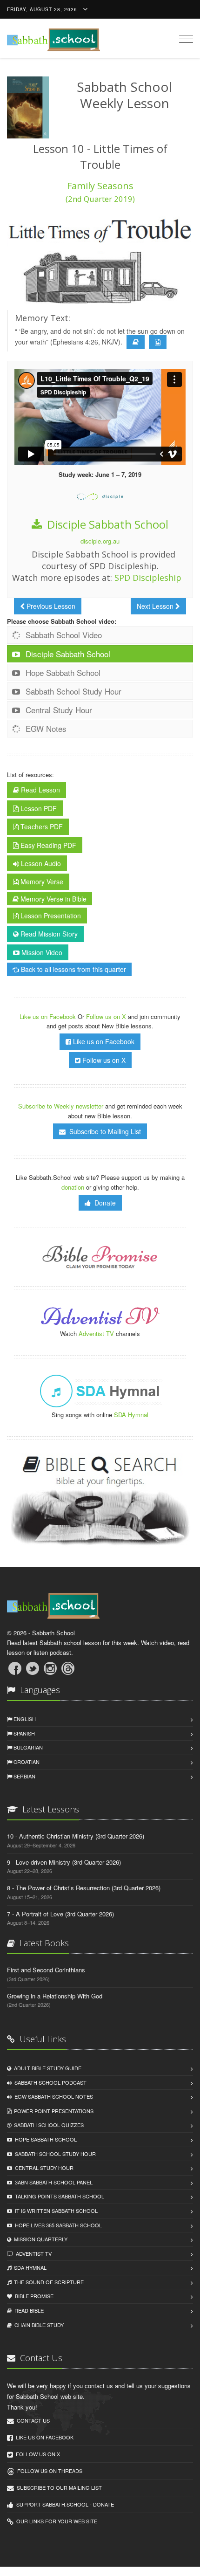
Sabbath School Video (63, 635)
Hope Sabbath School (62, 672)
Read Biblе (28, 2310)
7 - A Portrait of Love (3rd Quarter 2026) (60, 1914)
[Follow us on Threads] (68, 1668)
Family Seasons (100, 192)
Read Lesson (40, 790)
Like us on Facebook (49, 1016)
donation (73, 1187)
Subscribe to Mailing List (103, 1131)
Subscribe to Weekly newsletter (61, 1106)
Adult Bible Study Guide (46, 2068)
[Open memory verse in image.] (158, 342)
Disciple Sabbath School (106, 524)
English (24, 1719)
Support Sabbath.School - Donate (64, 2504)
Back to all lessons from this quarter (73, 969)
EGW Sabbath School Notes (52, 2096)
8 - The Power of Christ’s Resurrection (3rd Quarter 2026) (84, 1888)
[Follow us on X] (33, 1668)
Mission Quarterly (39, 2239)
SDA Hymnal (131, 1415)
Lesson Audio (40, 863)
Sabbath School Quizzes (47, 2125)
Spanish (23, 1733)
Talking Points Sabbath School (58, 2196)
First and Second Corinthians (46, 1970)
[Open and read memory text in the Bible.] (136, 342)
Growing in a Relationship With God (55, 1996)
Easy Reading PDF (47, 845)
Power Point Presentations (52, 2111)
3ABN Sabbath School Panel (52, 2182)
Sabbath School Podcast (49, 2082)
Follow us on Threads (48, 2471)
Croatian (26, 1762)
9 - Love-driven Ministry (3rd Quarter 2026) (64, 1862)
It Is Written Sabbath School (55, 2211)
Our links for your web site (55, 2521)
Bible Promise (33, 2296)
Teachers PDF (41, 827)
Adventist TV (96, 1333)
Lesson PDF (38, 808)
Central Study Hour (58, 710)
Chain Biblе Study (38, 2325)
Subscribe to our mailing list (58, 2487)
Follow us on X (107, 1016)
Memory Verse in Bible (53, 899)
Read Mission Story (48, 934)
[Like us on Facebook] (15, 1668)
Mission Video (41, 952)
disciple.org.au (100, 541)
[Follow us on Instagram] (50, 1668)
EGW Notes (45, 728)
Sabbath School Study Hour (72, 691)
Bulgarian (27, 1747)
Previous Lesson (50, 606)
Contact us (32, 2420)
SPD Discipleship (148, 578)
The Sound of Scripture (47, 2282)
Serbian (24, 1776)
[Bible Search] (100, 1501)
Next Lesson (156, 606)
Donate (103, 1203)
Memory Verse (41, 882)
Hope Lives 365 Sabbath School (57, 2225)
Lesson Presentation (50, 916)
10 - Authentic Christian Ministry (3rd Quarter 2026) (76, 1836)
